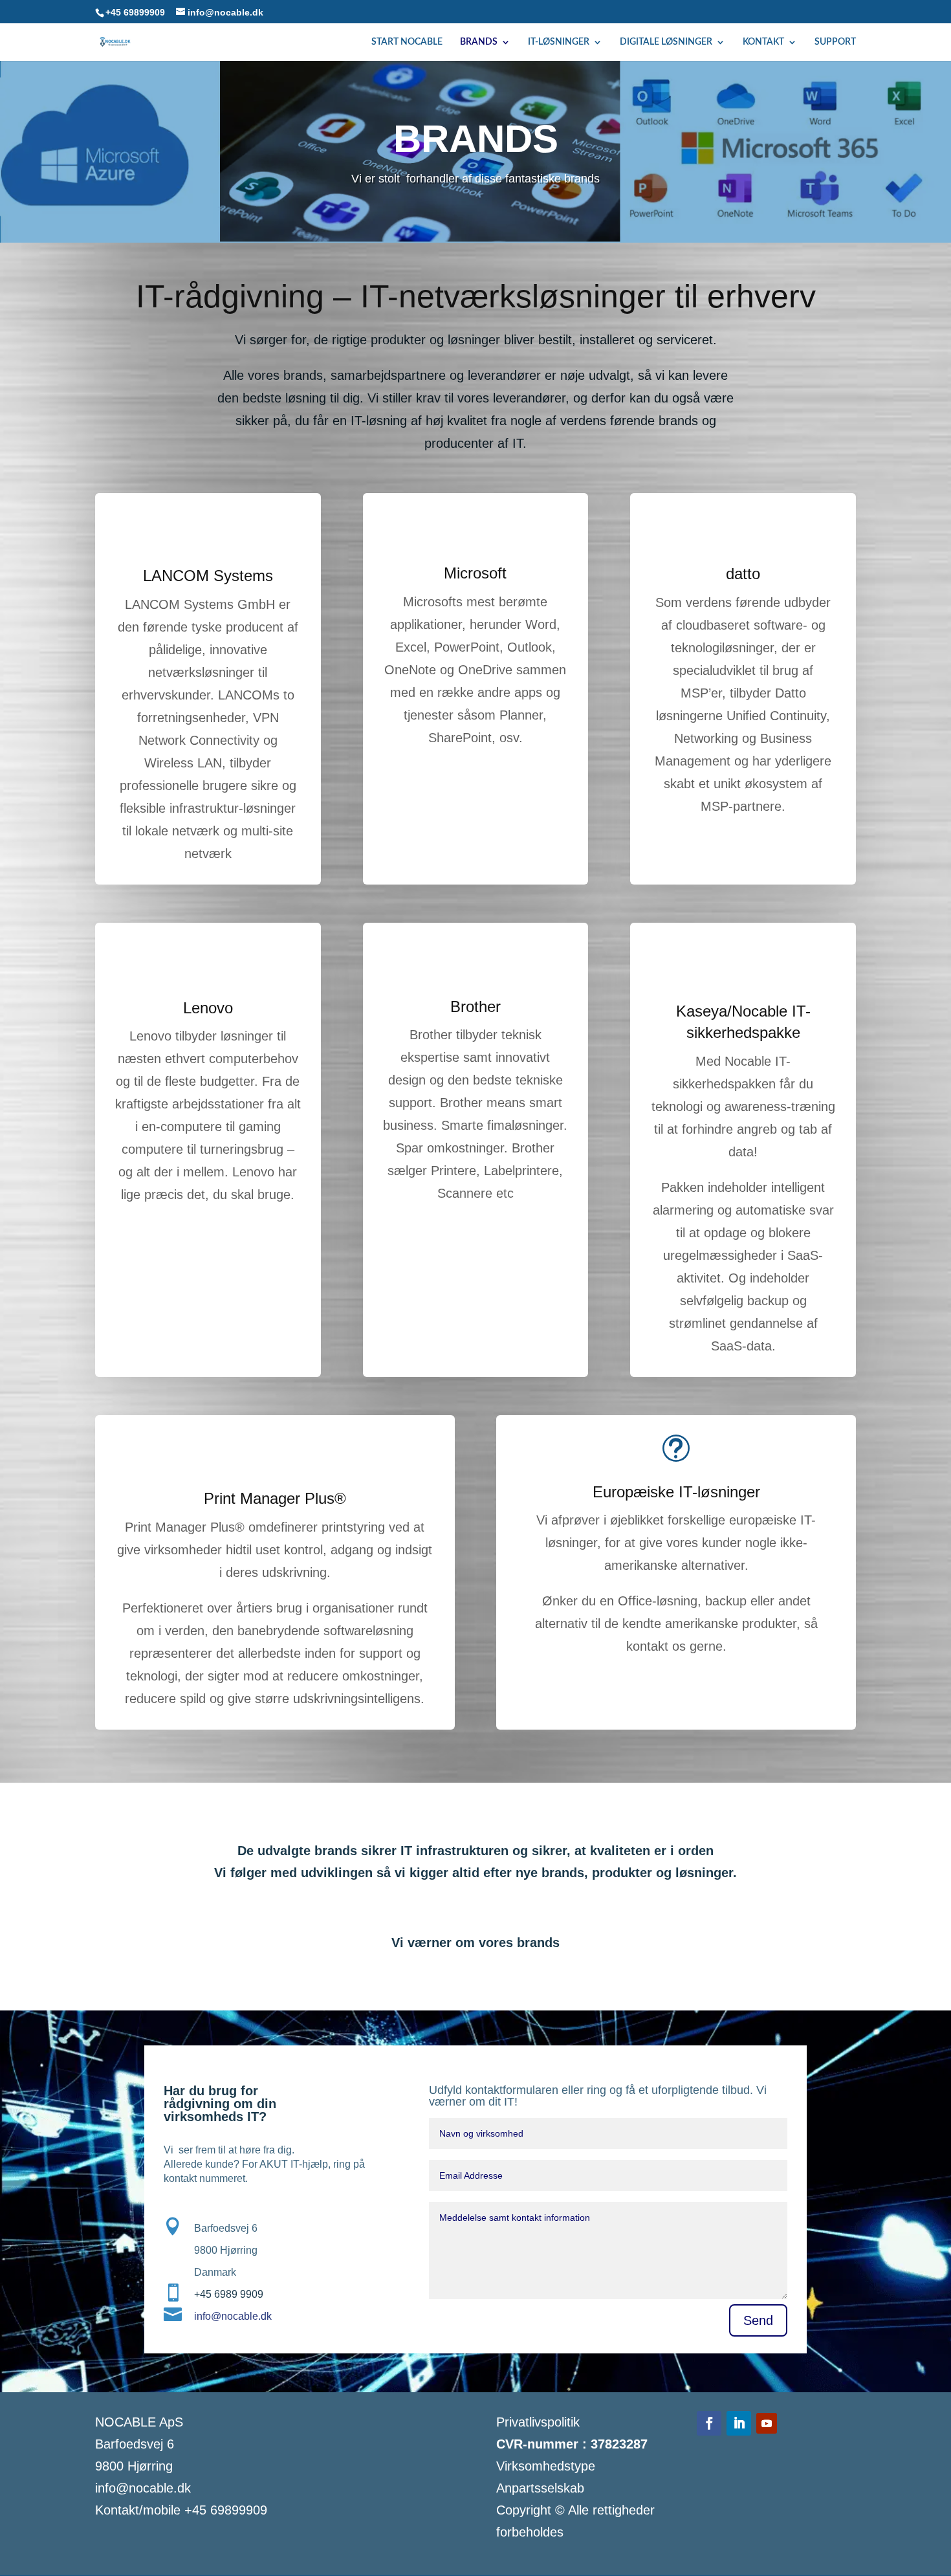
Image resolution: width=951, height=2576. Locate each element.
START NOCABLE (407, 42)
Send (758, 2320)
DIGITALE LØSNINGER (666, 42)
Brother (475, 1007)
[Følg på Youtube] (767, 2423)
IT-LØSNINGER (559, 42)
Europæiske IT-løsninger (676, 1492)
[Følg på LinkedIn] (739, 2423)
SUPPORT (835, 42)
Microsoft (475, 573)
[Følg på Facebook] (709, 2423)
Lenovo (208, 1008)
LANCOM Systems (208, 576)
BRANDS (479, 42)
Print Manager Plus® (275, 1498)
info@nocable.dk (233, 2316)
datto (743, 574)
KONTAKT (763, 42)
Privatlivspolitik (538, 2422)
